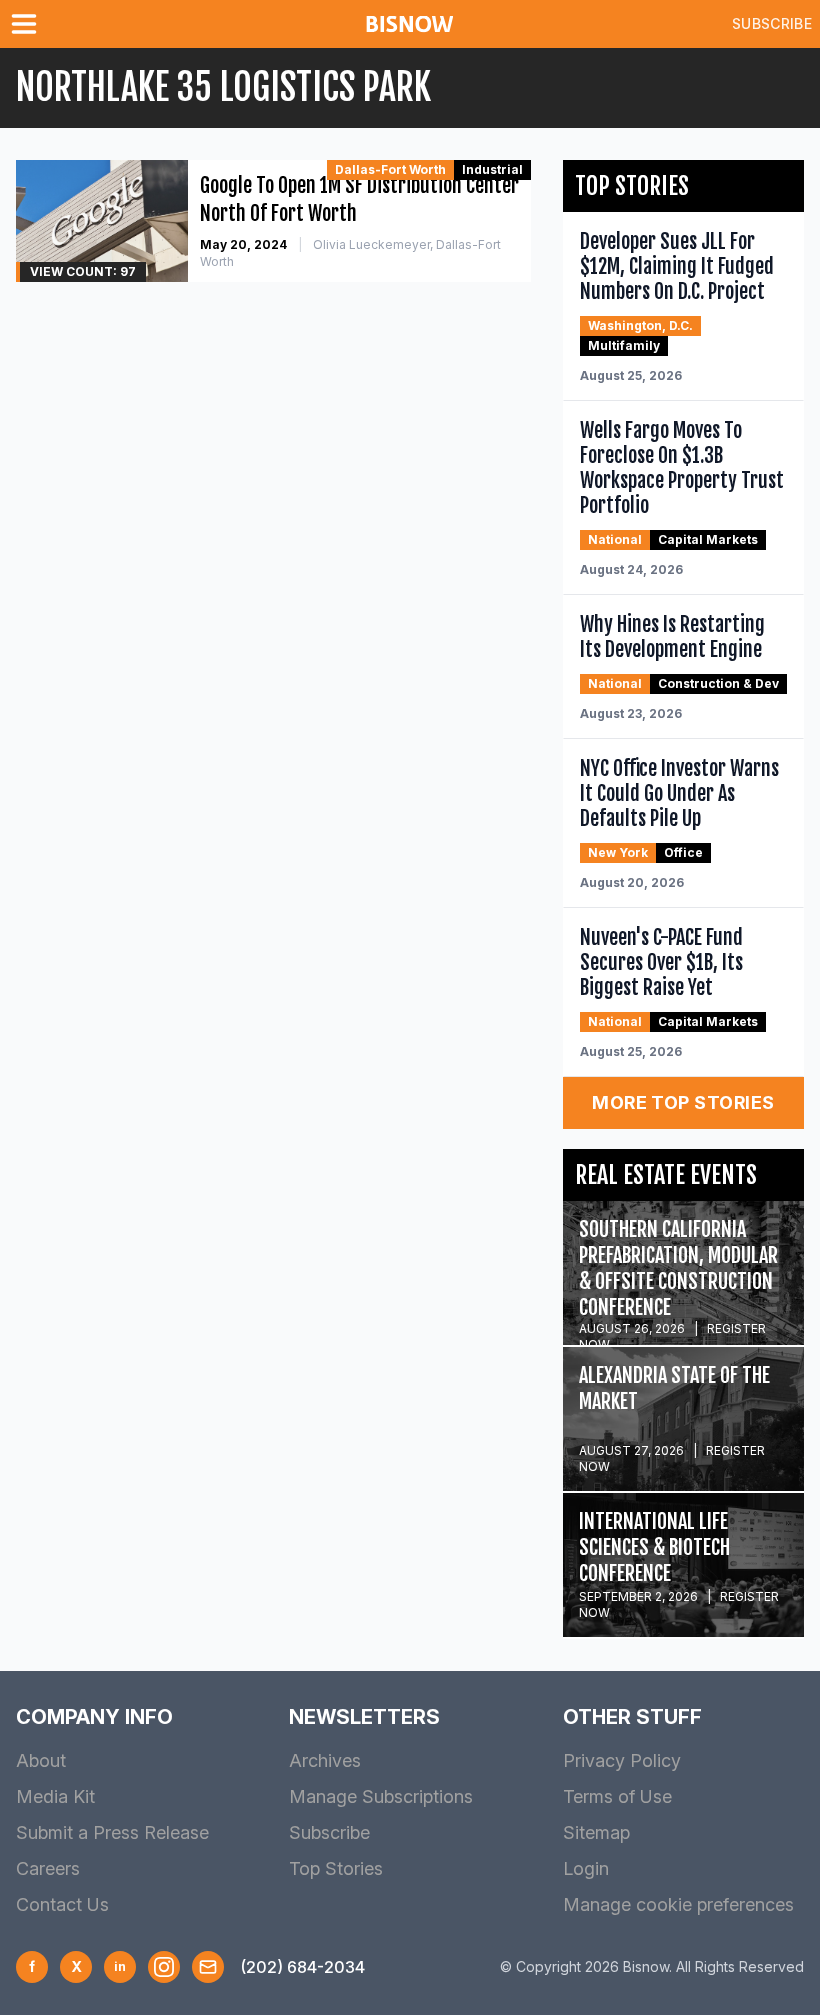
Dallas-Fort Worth (390, 169)
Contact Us (62, 1904)
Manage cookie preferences (678, 1904)
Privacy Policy (622, 1760)
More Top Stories (683, 1102)
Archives (325, 1760)
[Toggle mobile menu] (28, 24)
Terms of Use (617, 1796)
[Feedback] (208, 1967)
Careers (48, 1868)
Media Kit (55, 1796)
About (41, 1760)
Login (586, 1868)
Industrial (492, 169)
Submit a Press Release (112, 1832)
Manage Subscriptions (381, 1796)
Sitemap (596, 1832)
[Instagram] (164, 1967)
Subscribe (772, 23)
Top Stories (336, 1868)
